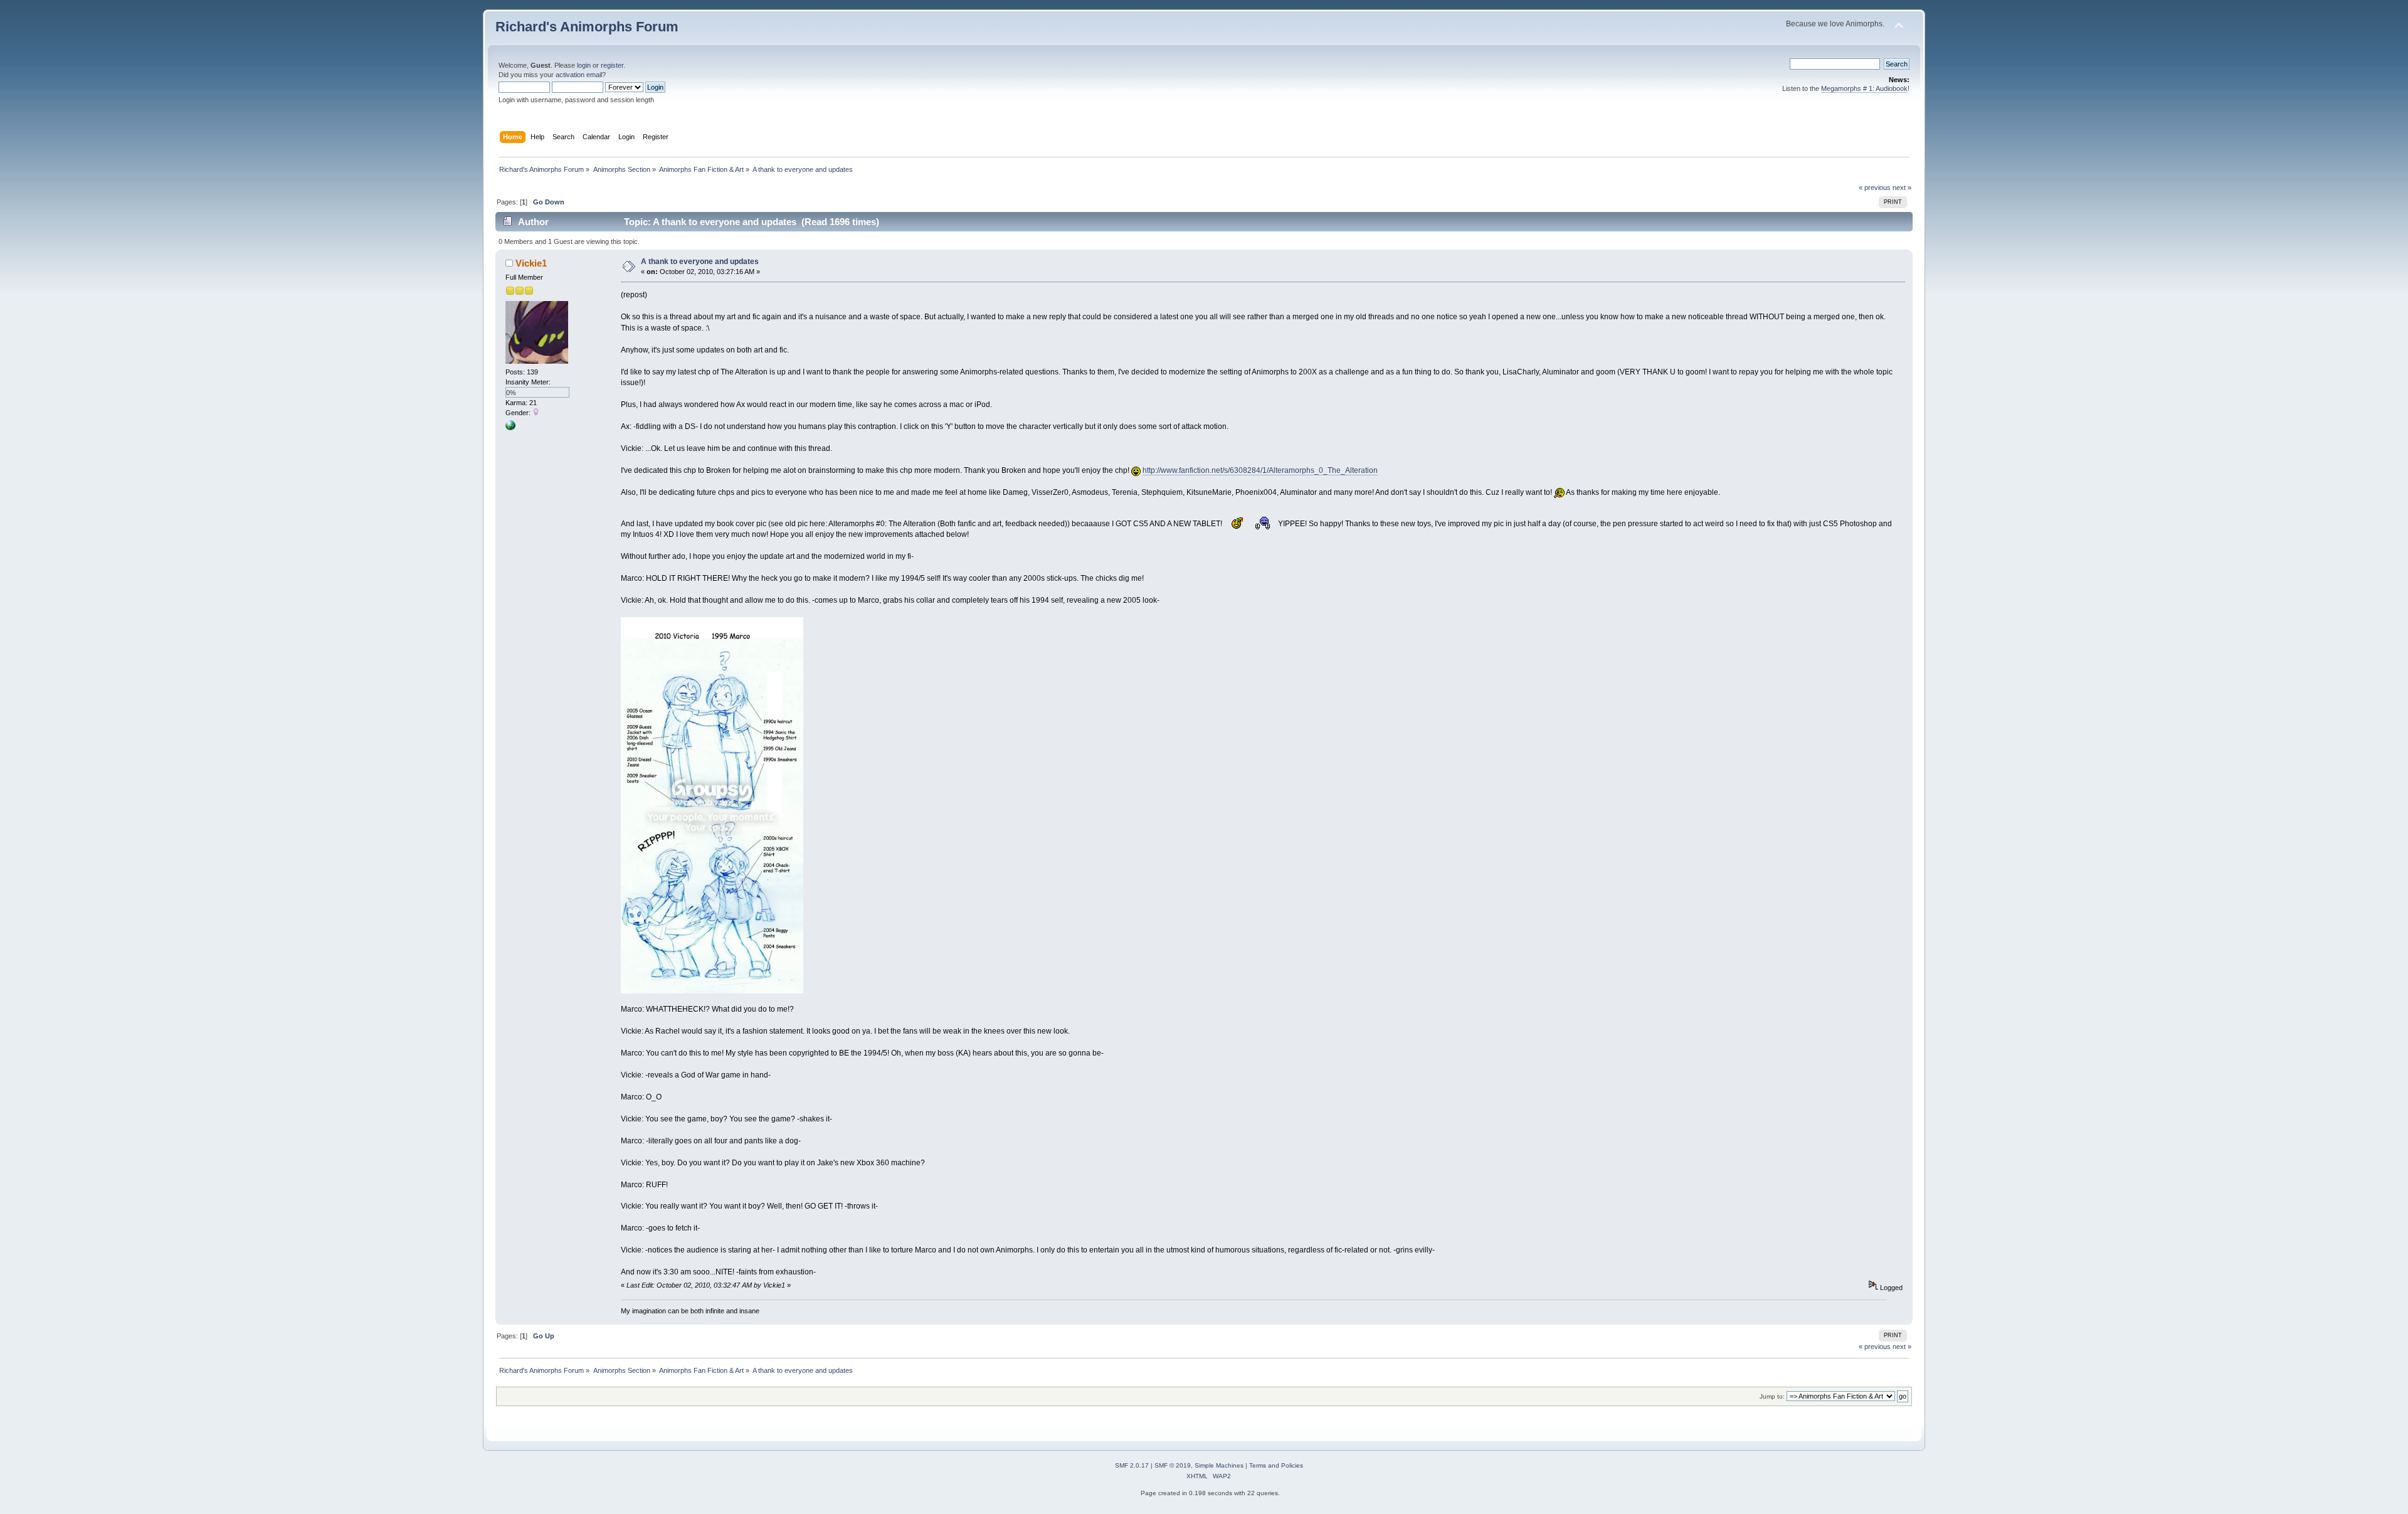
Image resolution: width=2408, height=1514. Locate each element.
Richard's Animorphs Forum (587, 27)
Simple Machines (1219, 1465)
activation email (579, 75)
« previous (1875, 188)
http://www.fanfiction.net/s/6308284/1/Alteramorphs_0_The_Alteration (1260, 470)
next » (1902, 188)
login (584, 65)
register (612, 65)
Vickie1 (531, 263)
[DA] (510, 428)
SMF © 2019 (1173, 1465)
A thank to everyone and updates (700, 262)
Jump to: (1772, 1396)
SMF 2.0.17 (1132, 1465)
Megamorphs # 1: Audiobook (1864, 88)
